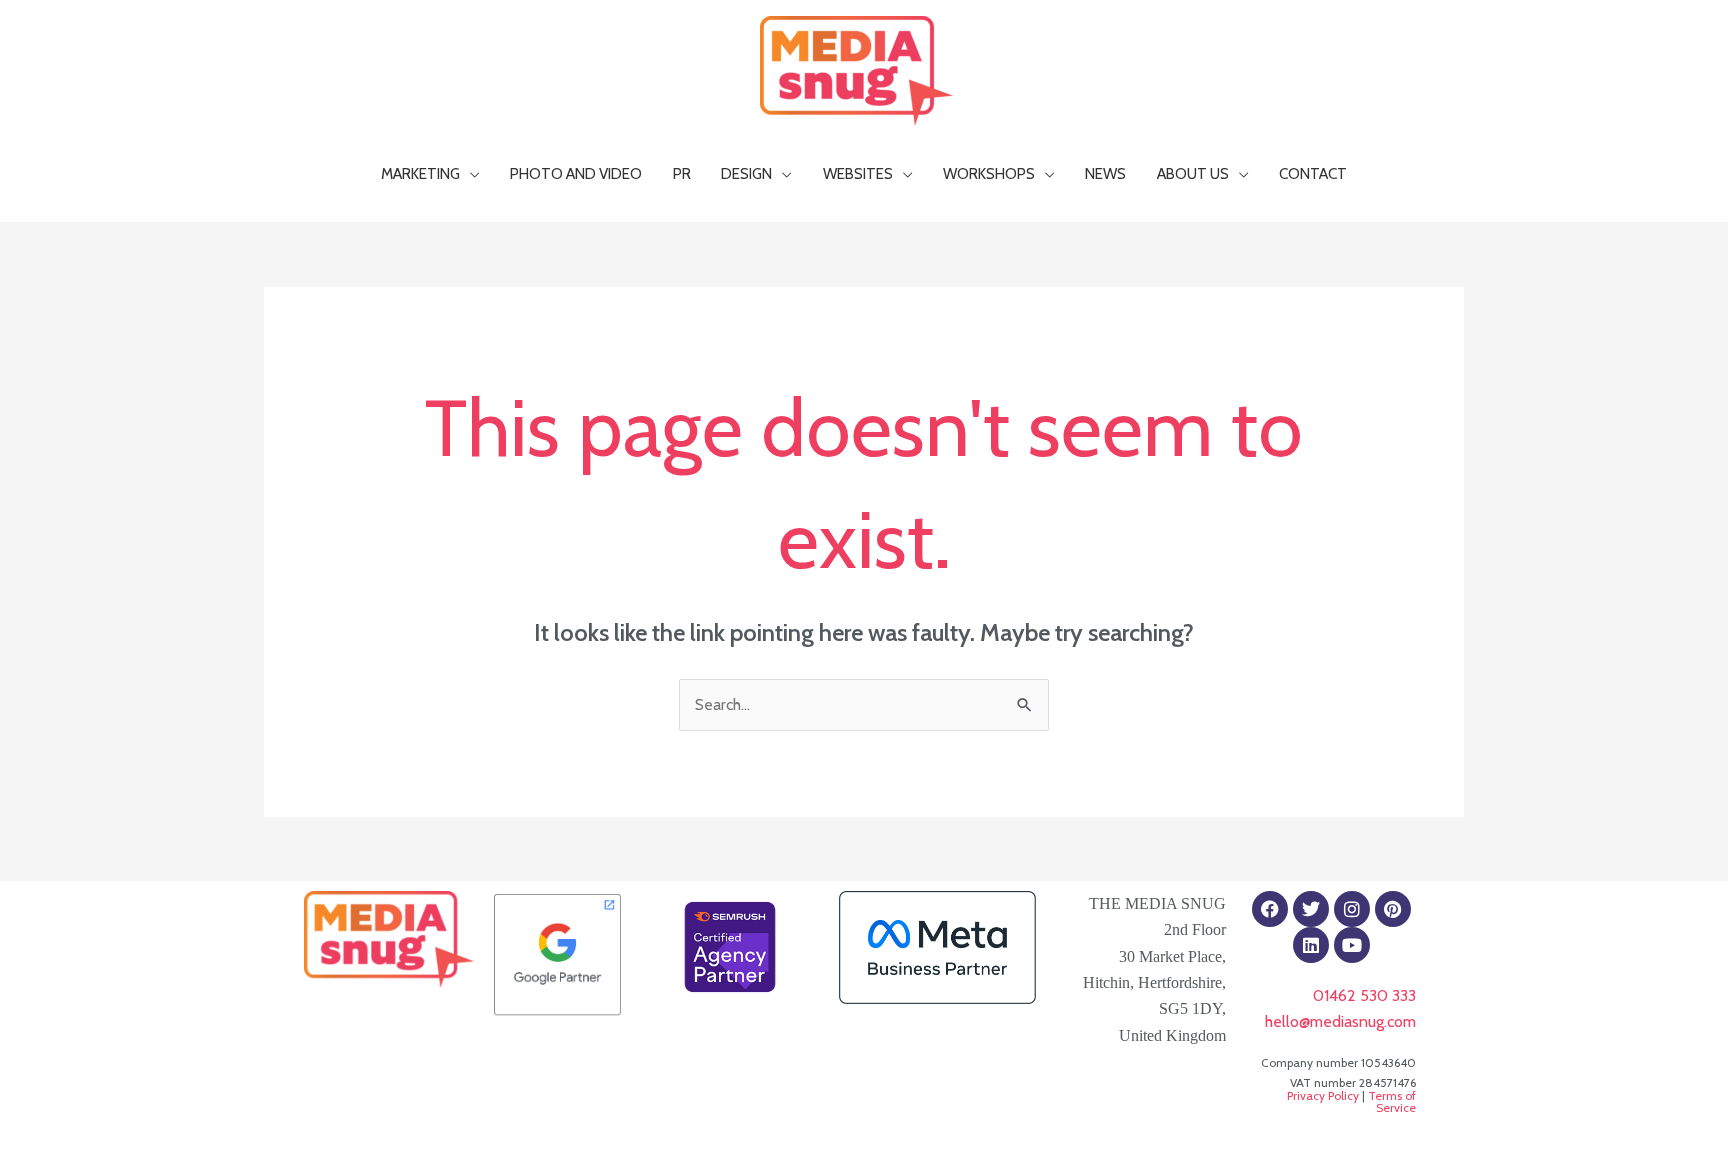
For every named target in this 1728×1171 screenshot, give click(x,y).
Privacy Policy (1323, 1095)
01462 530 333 (1364, 995)
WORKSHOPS (989, 173)
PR (682, 173)
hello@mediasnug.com (1340, 1021)
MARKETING (420, 173)
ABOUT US (1193, 173)
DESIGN (746, 173)
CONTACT (1313, 173)
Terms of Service (1392, 1101)
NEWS (1105, 173)
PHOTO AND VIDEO (576, 173)
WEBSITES (858, 173)
